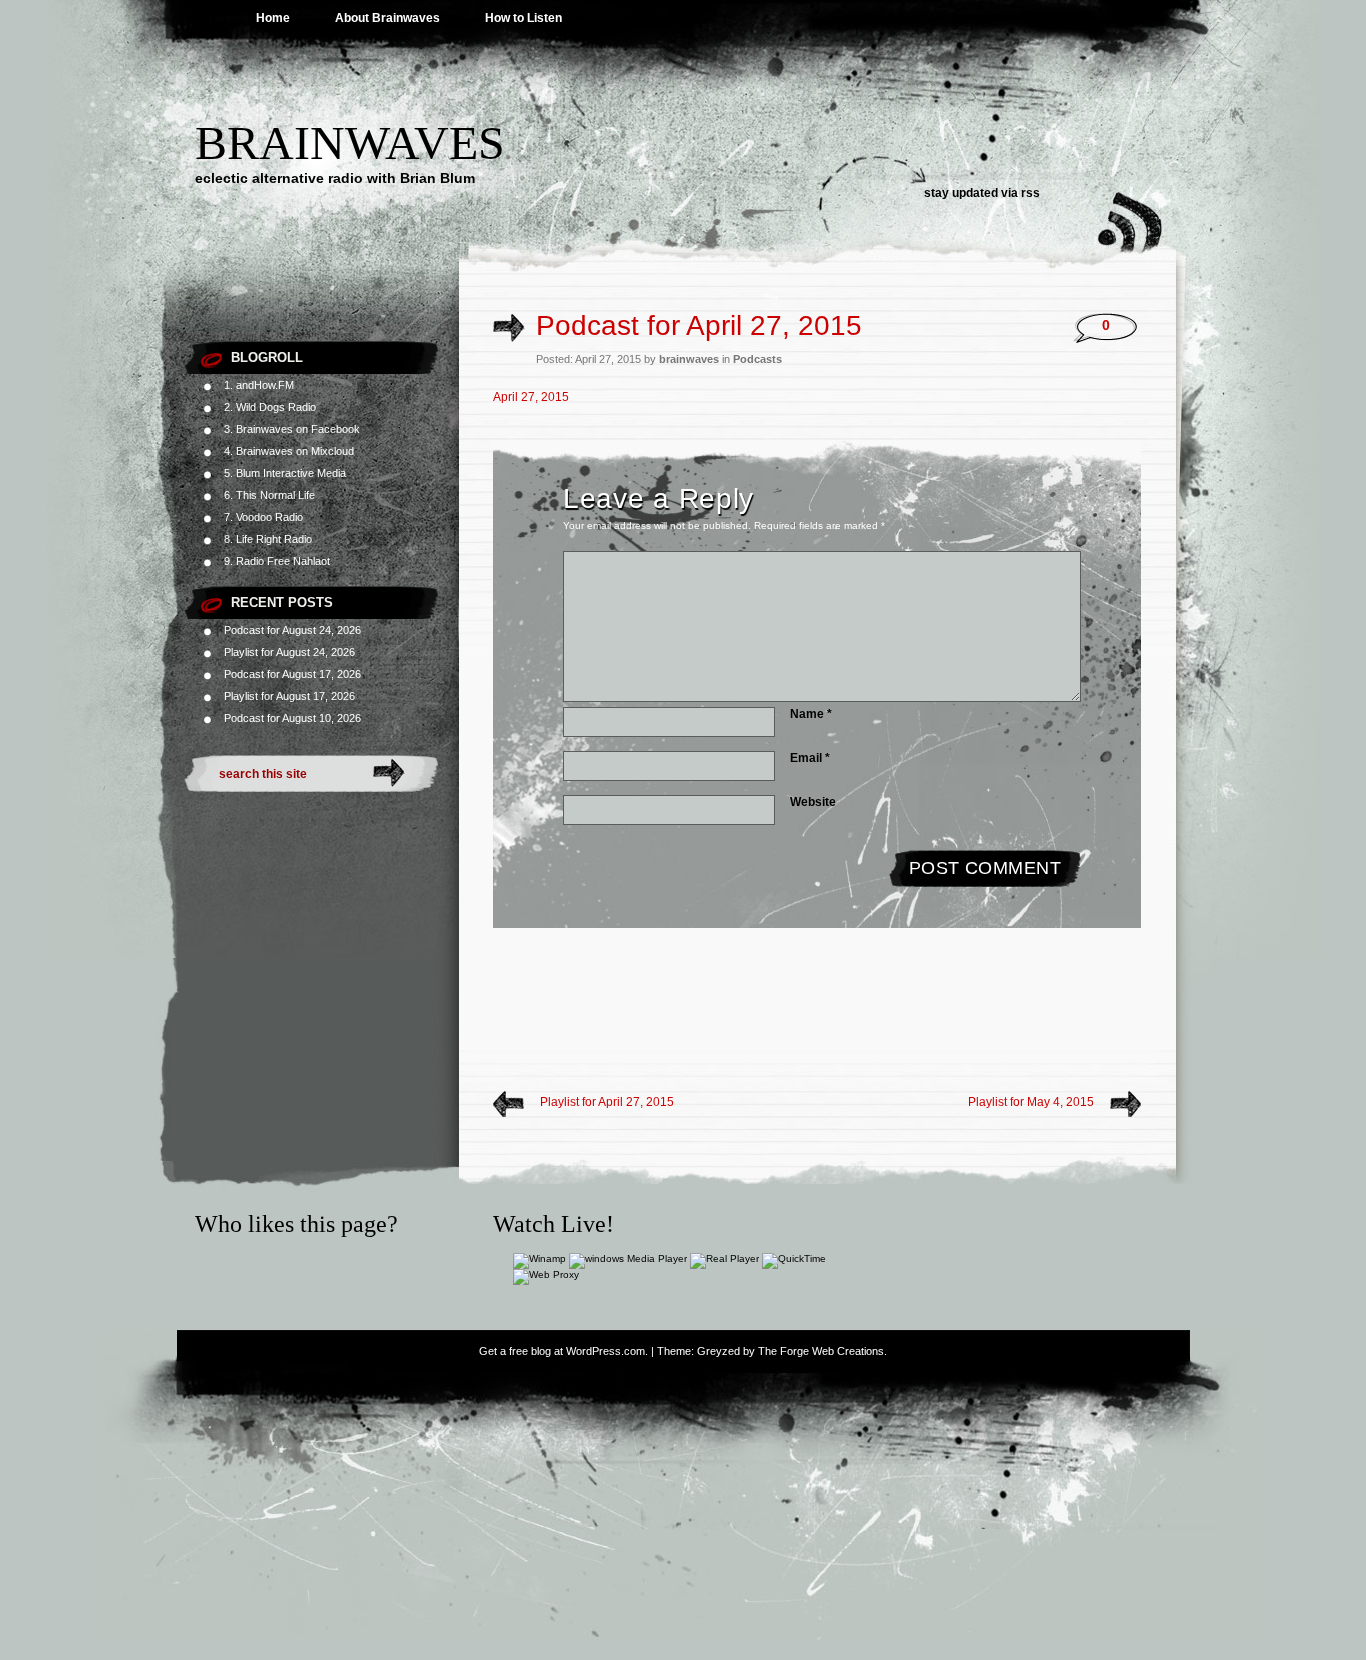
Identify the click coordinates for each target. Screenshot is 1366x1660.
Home (273, 18)
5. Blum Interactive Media (285, 473)
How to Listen (523, 18)
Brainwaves (350, 142)
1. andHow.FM (259, 385)
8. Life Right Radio (268, 539)
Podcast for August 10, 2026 (292, 718)
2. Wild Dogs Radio (270, 407)
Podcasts (757, 359)
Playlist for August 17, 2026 (289, 696)
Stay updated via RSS (982, 193)
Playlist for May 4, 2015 (1031, 1102)
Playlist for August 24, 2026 (289, 652)
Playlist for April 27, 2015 (607, 1102)
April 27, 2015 (531, 397)
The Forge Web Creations (821, 1351)
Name (811, 714)
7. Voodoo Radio (263, 517)
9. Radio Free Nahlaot (277, 561)
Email (810, 758)
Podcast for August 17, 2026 (292, 674)
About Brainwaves (387, 18)
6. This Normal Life (269, 495)
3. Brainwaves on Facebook (292, 429)
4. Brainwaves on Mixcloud (289, 451)
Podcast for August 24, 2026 (292, 630)
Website (813, 802)
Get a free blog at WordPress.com (562, 1351)
